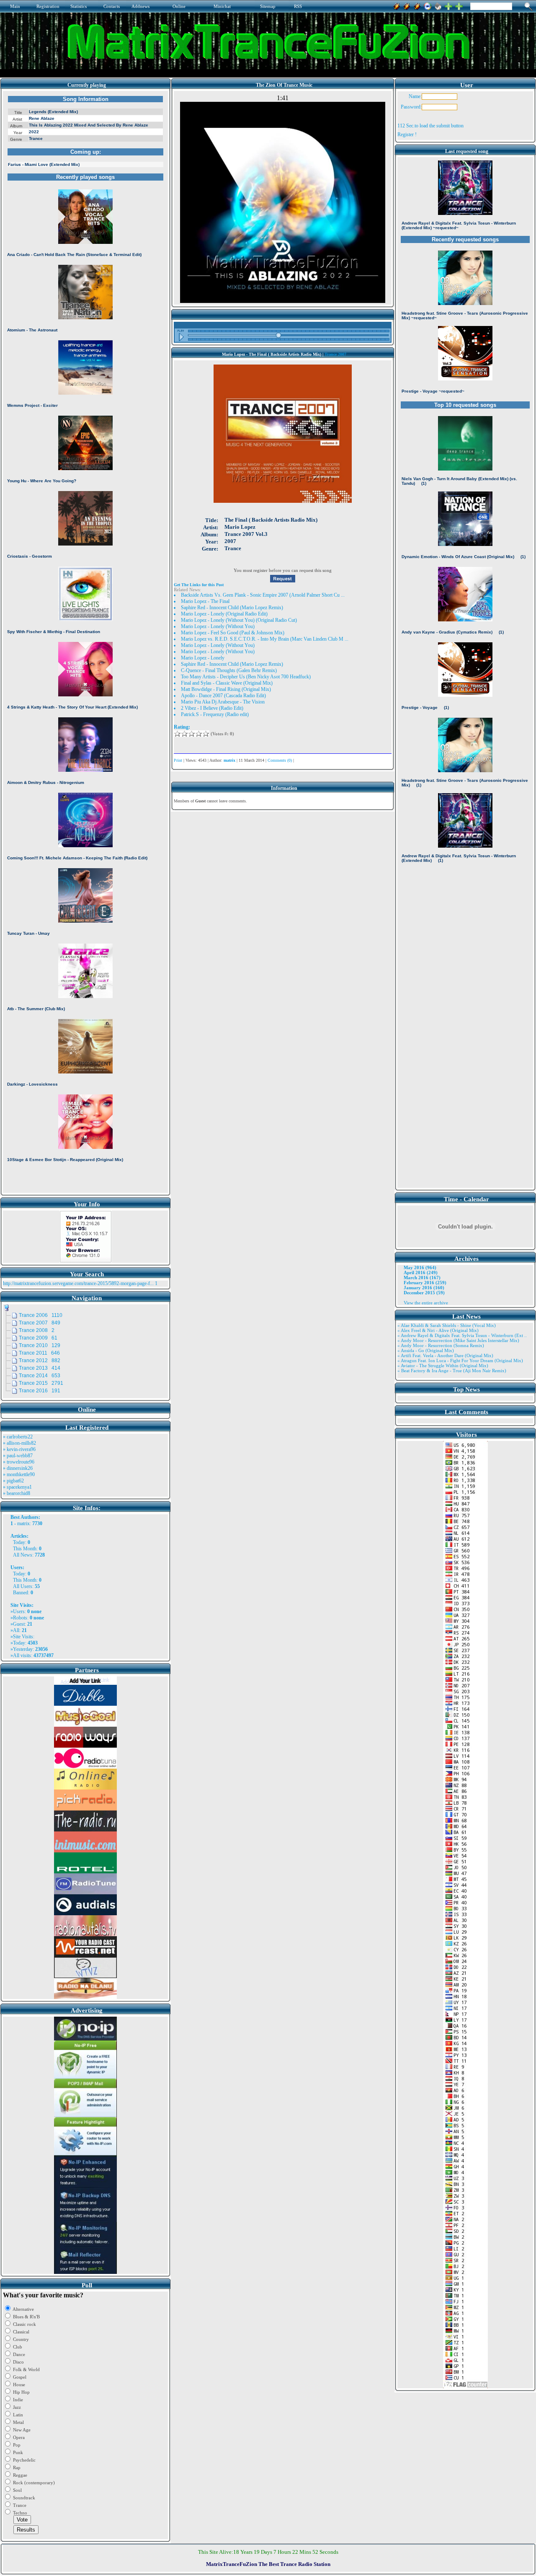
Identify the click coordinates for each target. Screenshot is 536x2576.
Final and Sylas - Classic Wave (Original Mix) (227, 683)
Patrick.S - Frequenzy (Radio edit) (215, 714)
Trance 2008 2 (37, 1330)
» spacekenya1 (17, 1487)
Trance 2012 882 (40, 1360)
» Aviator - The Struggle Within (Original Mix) (443, 1366)
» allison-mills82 (19, 1443)
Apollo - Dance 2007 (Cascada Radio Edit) (223, 696)
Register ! (407, 134)
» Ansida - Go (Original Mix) (426, 1350)
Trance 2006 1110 (41, 1315)
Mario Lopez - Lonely (203, 658)
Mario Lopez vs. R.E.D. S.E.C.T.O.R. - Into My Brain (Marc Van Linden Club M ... (265, 639)
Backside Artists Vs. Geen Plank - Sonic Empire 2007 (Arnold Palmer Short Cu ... (263, 595)
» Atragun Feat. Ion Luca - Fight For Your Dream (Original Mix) (460, 1360)
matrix (23, 1523)
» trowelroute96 (19, 1462)
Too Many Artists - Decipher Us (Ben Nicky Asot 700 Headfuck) (246, 677)
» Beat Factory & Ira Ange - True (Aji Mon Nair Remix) (452, 1371)
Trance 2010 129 (40, 1345)
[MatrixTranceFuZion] (448, 5)
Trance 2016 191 (40, 1391)
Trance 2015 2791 (41, 1383)
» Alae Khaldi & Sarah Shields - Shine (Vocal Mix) (447, 1325)
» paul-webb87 (18, 1456)
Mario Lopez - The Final (205, 601)
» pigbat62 (13, 1481)
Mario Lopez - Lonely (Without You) (218, 626)
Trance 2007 (335, 354)
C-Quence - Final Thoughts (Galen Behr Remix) (229, 670)
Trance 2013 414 (40, 1368)
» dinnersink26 (18, 1468)
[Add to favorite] (459, 5)
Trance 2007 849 (40, 1323)
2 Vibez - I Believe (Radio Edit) (212, 708)
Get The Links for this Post (199, 585)
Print (178, 760)
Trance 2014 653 (40, 1376)
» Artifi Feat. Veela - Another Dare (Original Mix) (445, 1355)
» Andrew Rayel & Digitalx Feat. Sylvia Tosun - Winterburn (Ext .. (462, 1335)
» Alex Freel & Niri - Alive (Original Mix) (438, 1330)
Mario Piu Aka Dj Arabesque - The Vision (223, 702)
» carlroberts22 (18, 1437)
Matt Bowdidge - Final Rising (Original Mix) (226, 689)
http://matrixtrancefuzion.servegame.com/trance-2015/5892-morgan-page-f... (78, 1283)
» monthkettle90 (19, 1474)
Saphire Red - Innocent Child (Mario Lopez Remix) (232, 608)
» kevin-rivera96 (19, 1449)
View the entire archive (426, 1303)
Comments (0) (280, 760)
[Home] (438, 5)
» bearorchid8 (17, 1493)
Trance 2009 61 (38, 1338)
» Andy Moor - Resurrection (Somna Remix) (441, 1345)
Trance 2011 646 (39, 1353)
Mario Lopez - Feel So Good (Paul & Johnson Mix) (233, 633)
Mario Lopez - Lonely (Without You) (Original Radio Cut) (239, 620)
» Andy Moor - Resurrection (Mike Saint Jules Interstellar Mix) (458, 1340)
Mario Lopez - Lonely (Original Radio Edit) (224, 614)
